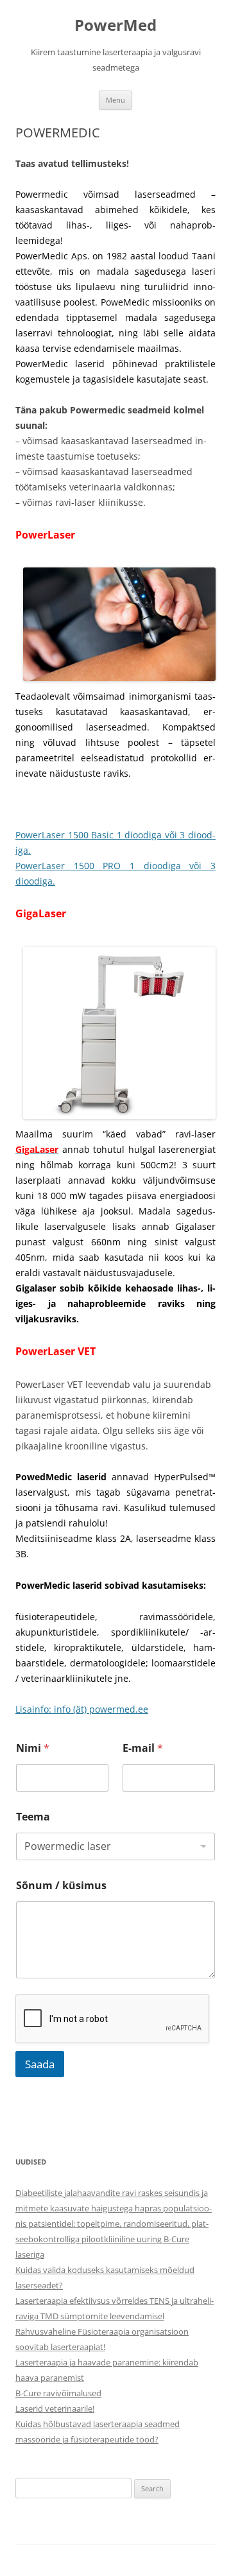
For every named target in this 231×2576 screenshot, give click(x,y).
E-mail (143, 1748)
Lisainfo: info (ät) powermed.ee (82, 1709)
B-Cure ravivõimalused (58, 2393)
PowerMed (116, 25)
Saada (40, 2064)
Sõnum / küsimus (61, 1886)
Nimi (33, 1748)
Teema (33, 1817)
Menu (116, 100)
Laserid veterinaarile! (55, 2408)
